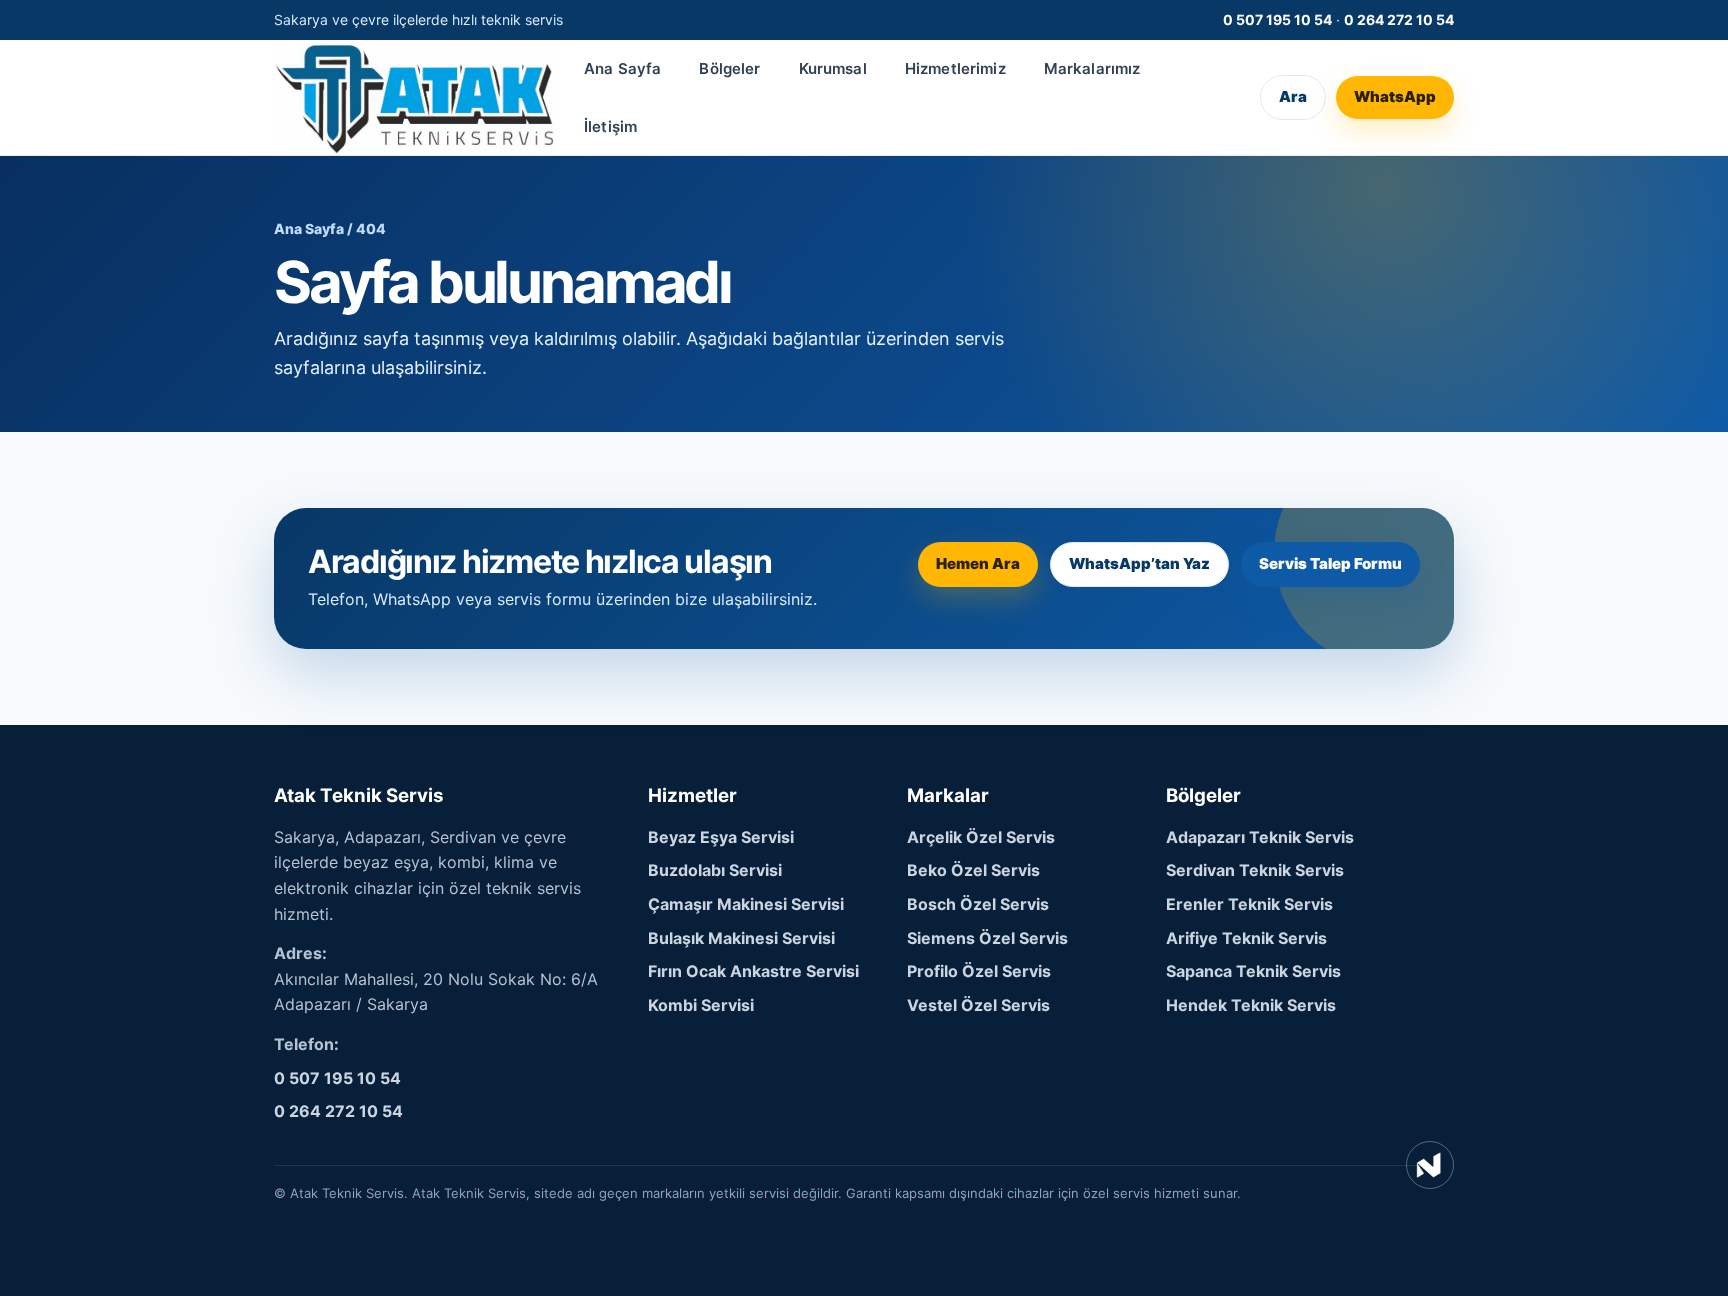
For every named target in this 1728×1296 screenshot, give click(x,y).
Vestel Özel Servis (978, 1005)
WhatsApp (1395, 97)
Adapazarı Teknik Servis (1260, 837)
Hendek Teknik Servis (1251, 1005)
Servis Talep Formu (1330, 563)
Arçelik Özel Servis (981, 837)
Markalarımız (1092, 68)
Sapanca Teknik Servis (1253, 971)
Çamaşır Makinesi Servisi (746, 904)
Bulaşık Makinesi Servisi (741, 938)
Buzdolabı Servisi (715, 870)
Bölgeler (729, 68)
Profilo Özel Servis (979, 971)
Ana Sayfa (622, 68)
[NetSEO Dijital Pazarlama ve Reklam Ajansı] (1430, 1165)
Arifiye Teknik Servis (1246, 938)
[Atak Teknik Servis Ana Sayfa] (414, 97)
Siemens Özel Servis (987, 938)
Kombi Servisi (701, 1005)
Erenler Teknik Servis (1249, 904)
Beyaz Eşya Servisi (721, 837)
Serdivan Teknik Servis (1255, 870)
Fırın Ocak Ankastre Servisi (753, 971)
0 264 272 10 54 (1399, 19)
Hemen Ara (978, 563)
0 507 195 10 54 (1277, 19)
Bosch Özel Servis (978, 904)
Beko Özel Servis (973, 870)
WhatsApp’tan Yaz (1139, 563)
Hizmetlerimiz (955, 68)
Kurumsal (833, 68)
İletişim (610, 126)
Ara (1293, 97)
